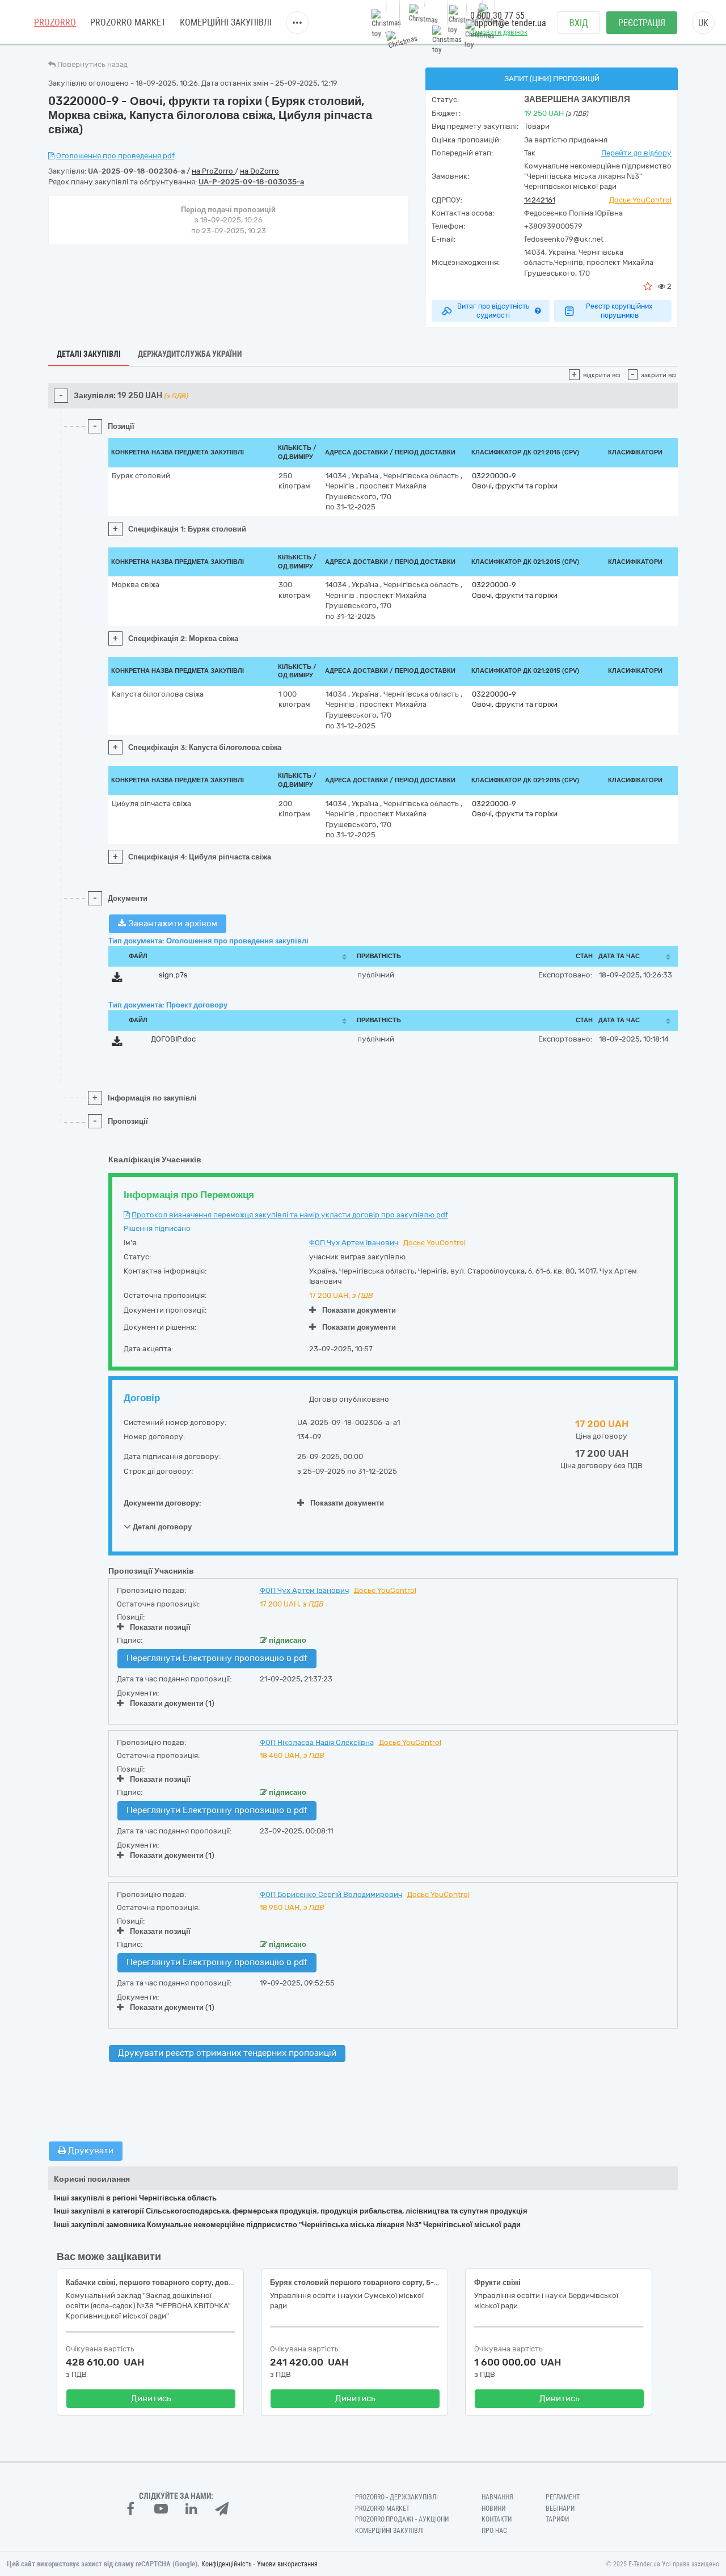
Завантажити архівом (172, 924)
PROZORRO (55, 22)
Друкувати (90, 2151)
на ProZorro (213, 171)
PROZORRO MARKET (128, 22)
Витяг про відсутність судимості (493, 311)
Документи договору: (162, 1503)
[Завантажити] (117, 979)
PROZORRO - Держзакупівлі (396, 2497)
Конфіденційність (227, 2564)
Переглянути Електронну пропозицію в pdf (217, 1658)
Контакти (497, 2519)
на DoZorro (259, 171)
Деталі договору (161, 1527)
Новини (493, 2508)
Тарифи (557, 2519)
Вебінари (560, 2508)
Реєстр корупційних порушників (619, 311)
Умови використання (287, 2564)
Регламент (563, 2497)
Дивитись (151, 2398)
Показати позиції (160, 1627)
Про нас (494, 2531)
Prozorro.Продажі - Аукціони (402, 2519)
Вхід (579, 23)
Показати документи (359, 1310)
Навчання (497, 2497)
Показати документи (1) (172, 1703)
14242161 (540, 200)
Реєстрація (642, 23)
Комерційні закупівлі (226, 22)
